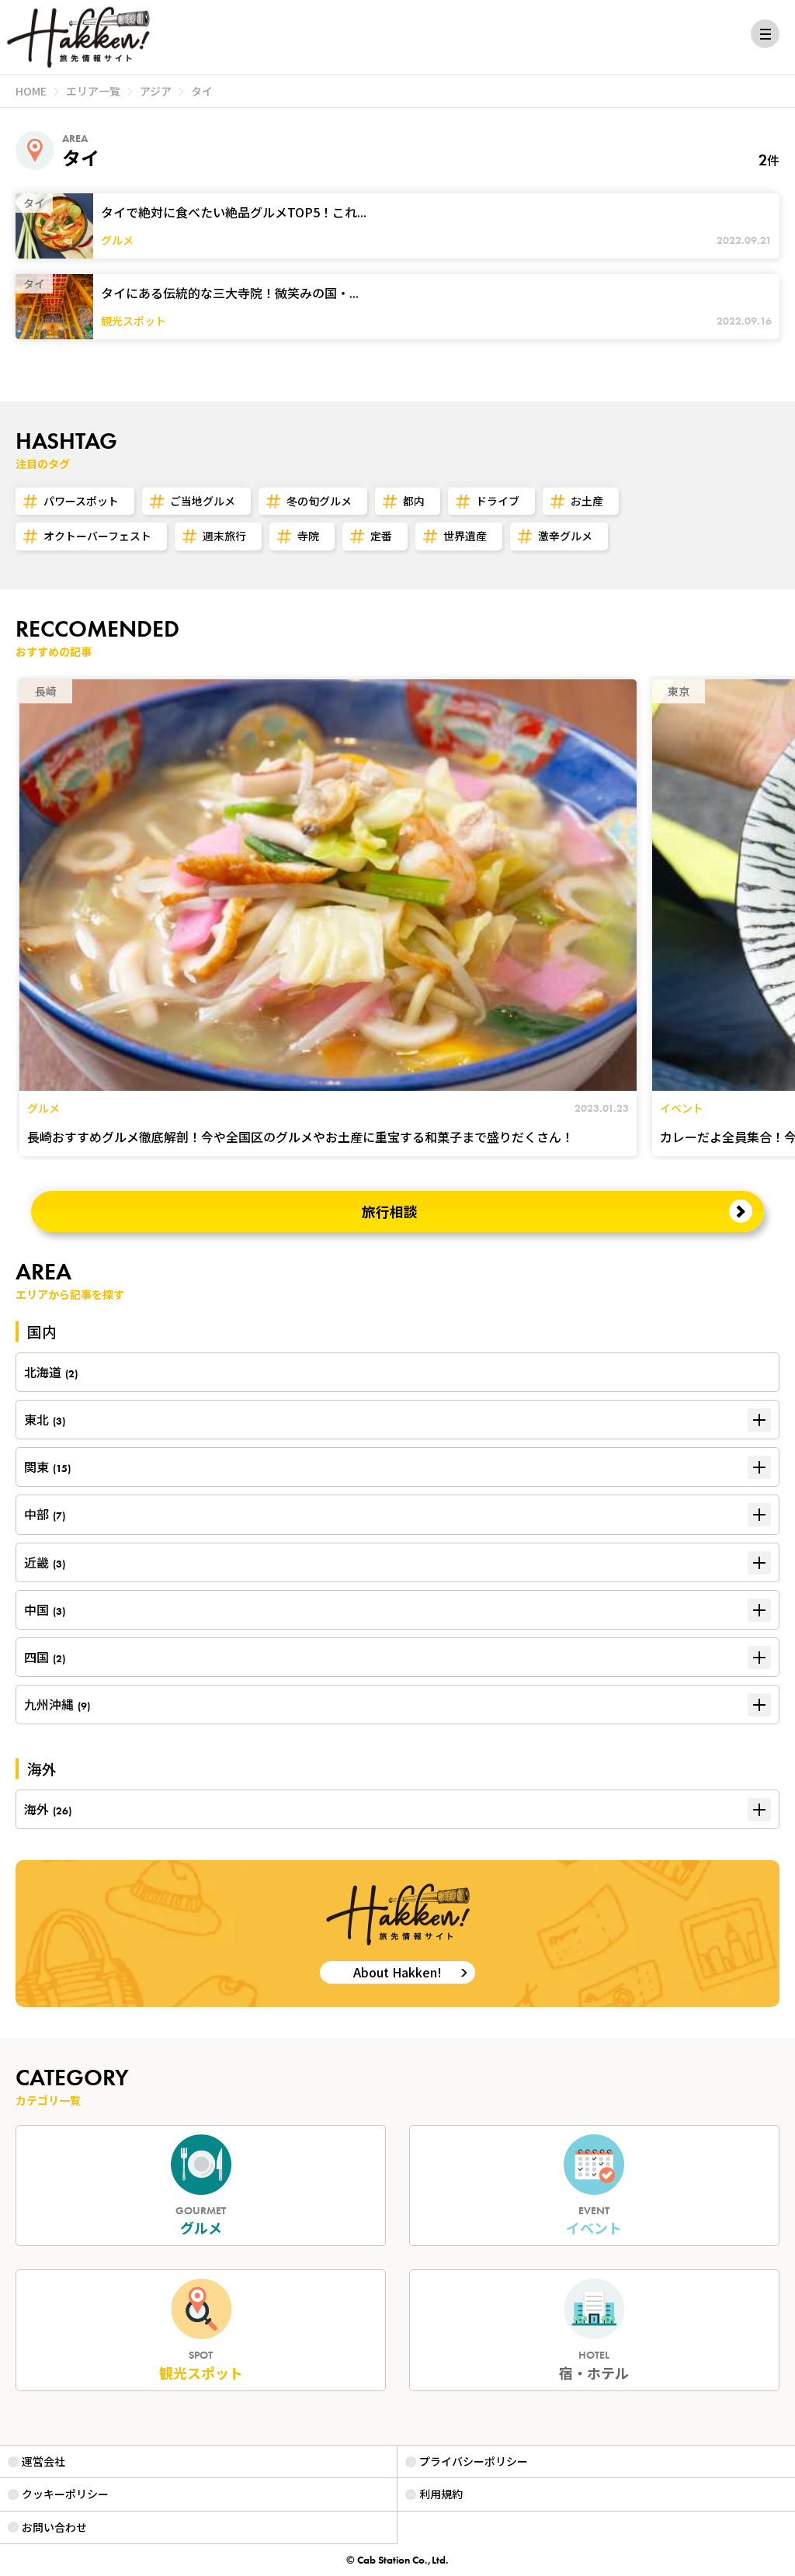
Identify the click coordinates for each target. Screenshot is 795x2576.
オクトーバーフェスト (97, 536)
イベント (594, 2221)
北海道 (51, 1372)
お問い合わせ (54, 2527)
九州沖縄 (57, 1704)
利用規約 (441, 2494)
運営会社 (43, 2461)
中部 (45, 1514)
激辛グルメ (565, 536)
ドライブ (498, 501)
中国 (45, 1609)
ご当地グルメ (203, 501)
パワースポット (81, 501)
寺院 (308, 536)
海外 (48, 1809)
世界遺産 (465, 536)
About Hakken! (397, 1972)
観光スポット (201, 2365)
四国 (45, 1657)
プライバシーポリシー (474, 2461)
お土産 (587, 501)
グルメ (201, 2221)
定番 (381, 536)
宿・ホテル (594, 2365)
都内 (414, 501)
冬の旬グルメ (319, 501)
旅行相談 (390, 1211)
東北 (45, 1419)
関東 (47, 1467)
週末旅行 (224, 536)
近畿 (45, 1562)
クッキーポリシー (65, 2494)
